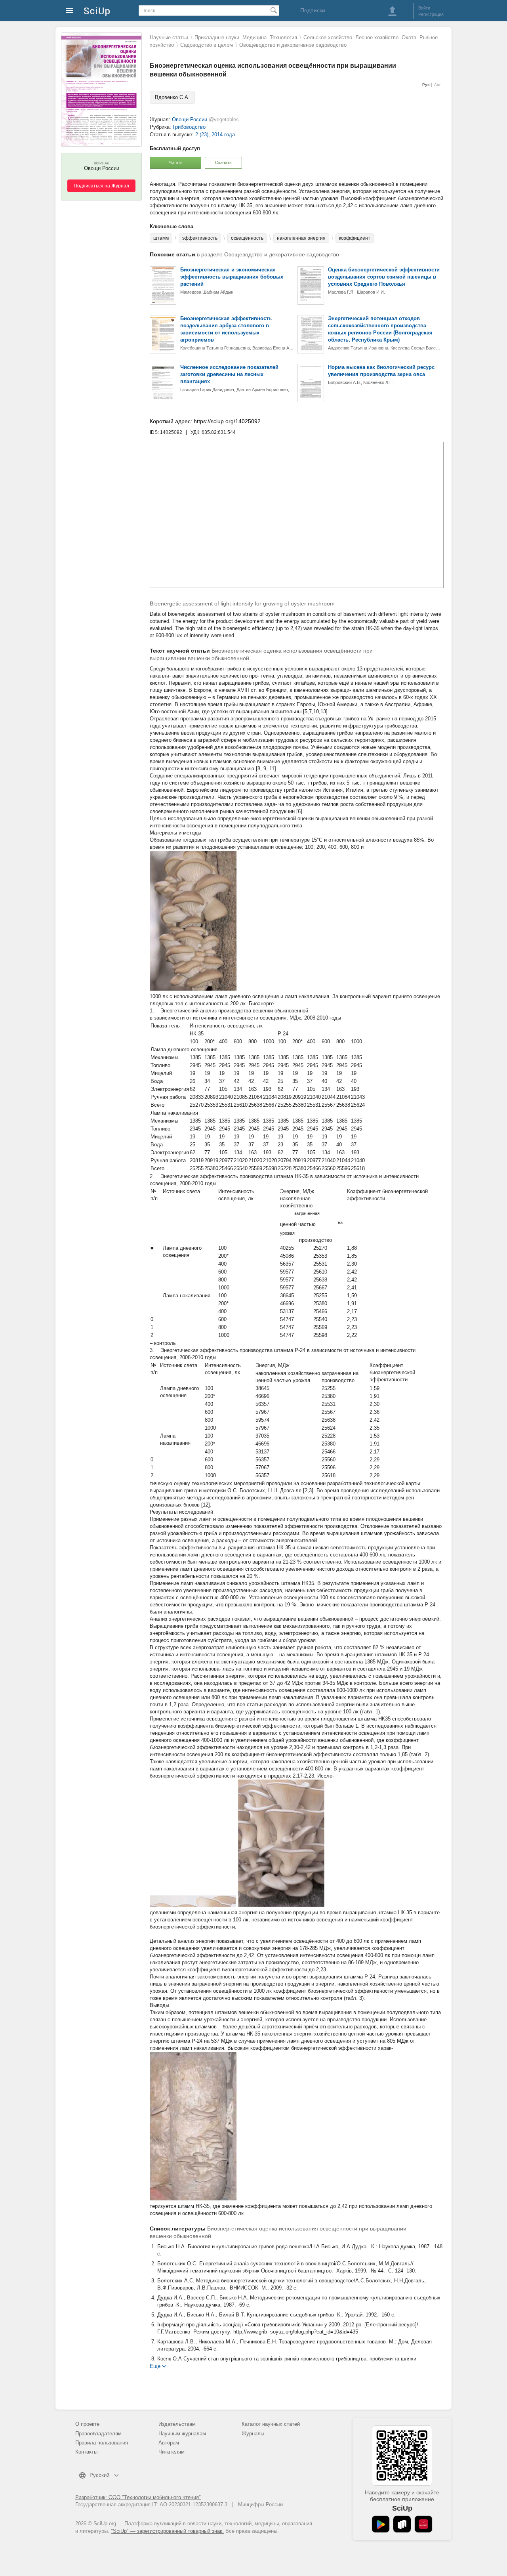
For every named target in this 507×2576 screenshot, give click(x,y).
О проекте (87, 2424)
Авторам (169, 2443)
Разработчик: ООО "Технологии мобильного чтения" (138, 2497)
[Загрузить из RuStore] (402, 2524)
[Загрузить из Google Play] (381, 2524)
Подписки (313, 10)
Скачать (223, 162)
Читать (176, 162)
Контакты (86, 2452)
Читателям (172, 2452)
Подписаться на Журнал (101, 186)
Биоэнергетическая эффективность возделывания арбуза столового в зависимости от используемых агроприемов (226, 329)
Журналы (253, 2434)
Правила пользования (102, 2443)
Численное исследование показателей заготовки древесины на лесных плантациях (229, 374)
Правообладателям (98, 2434)
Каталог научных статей (271, 2424)
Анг (437, 85)
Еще (155, 2366)
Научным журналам (182, 2434)
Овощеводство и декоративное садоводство (293, 45)
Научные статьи (169, 37)
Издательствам (177, 2424)
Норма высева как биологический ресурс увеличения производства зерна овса (381, 371)
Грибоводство (189, 127)
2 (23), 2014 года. (216, 135)
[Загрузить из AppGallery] (423, 2524)
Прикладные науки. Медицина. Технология (246, 37)
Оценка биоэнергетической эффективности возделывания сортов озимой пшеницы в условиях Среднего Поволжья (384, 277)
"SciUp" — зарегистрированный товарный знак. (167, 2531)
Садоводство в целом (207, 45)
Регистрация (431, 14)
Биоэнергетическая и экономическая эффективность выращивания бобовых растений (232, 277)
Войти (424, 8)
